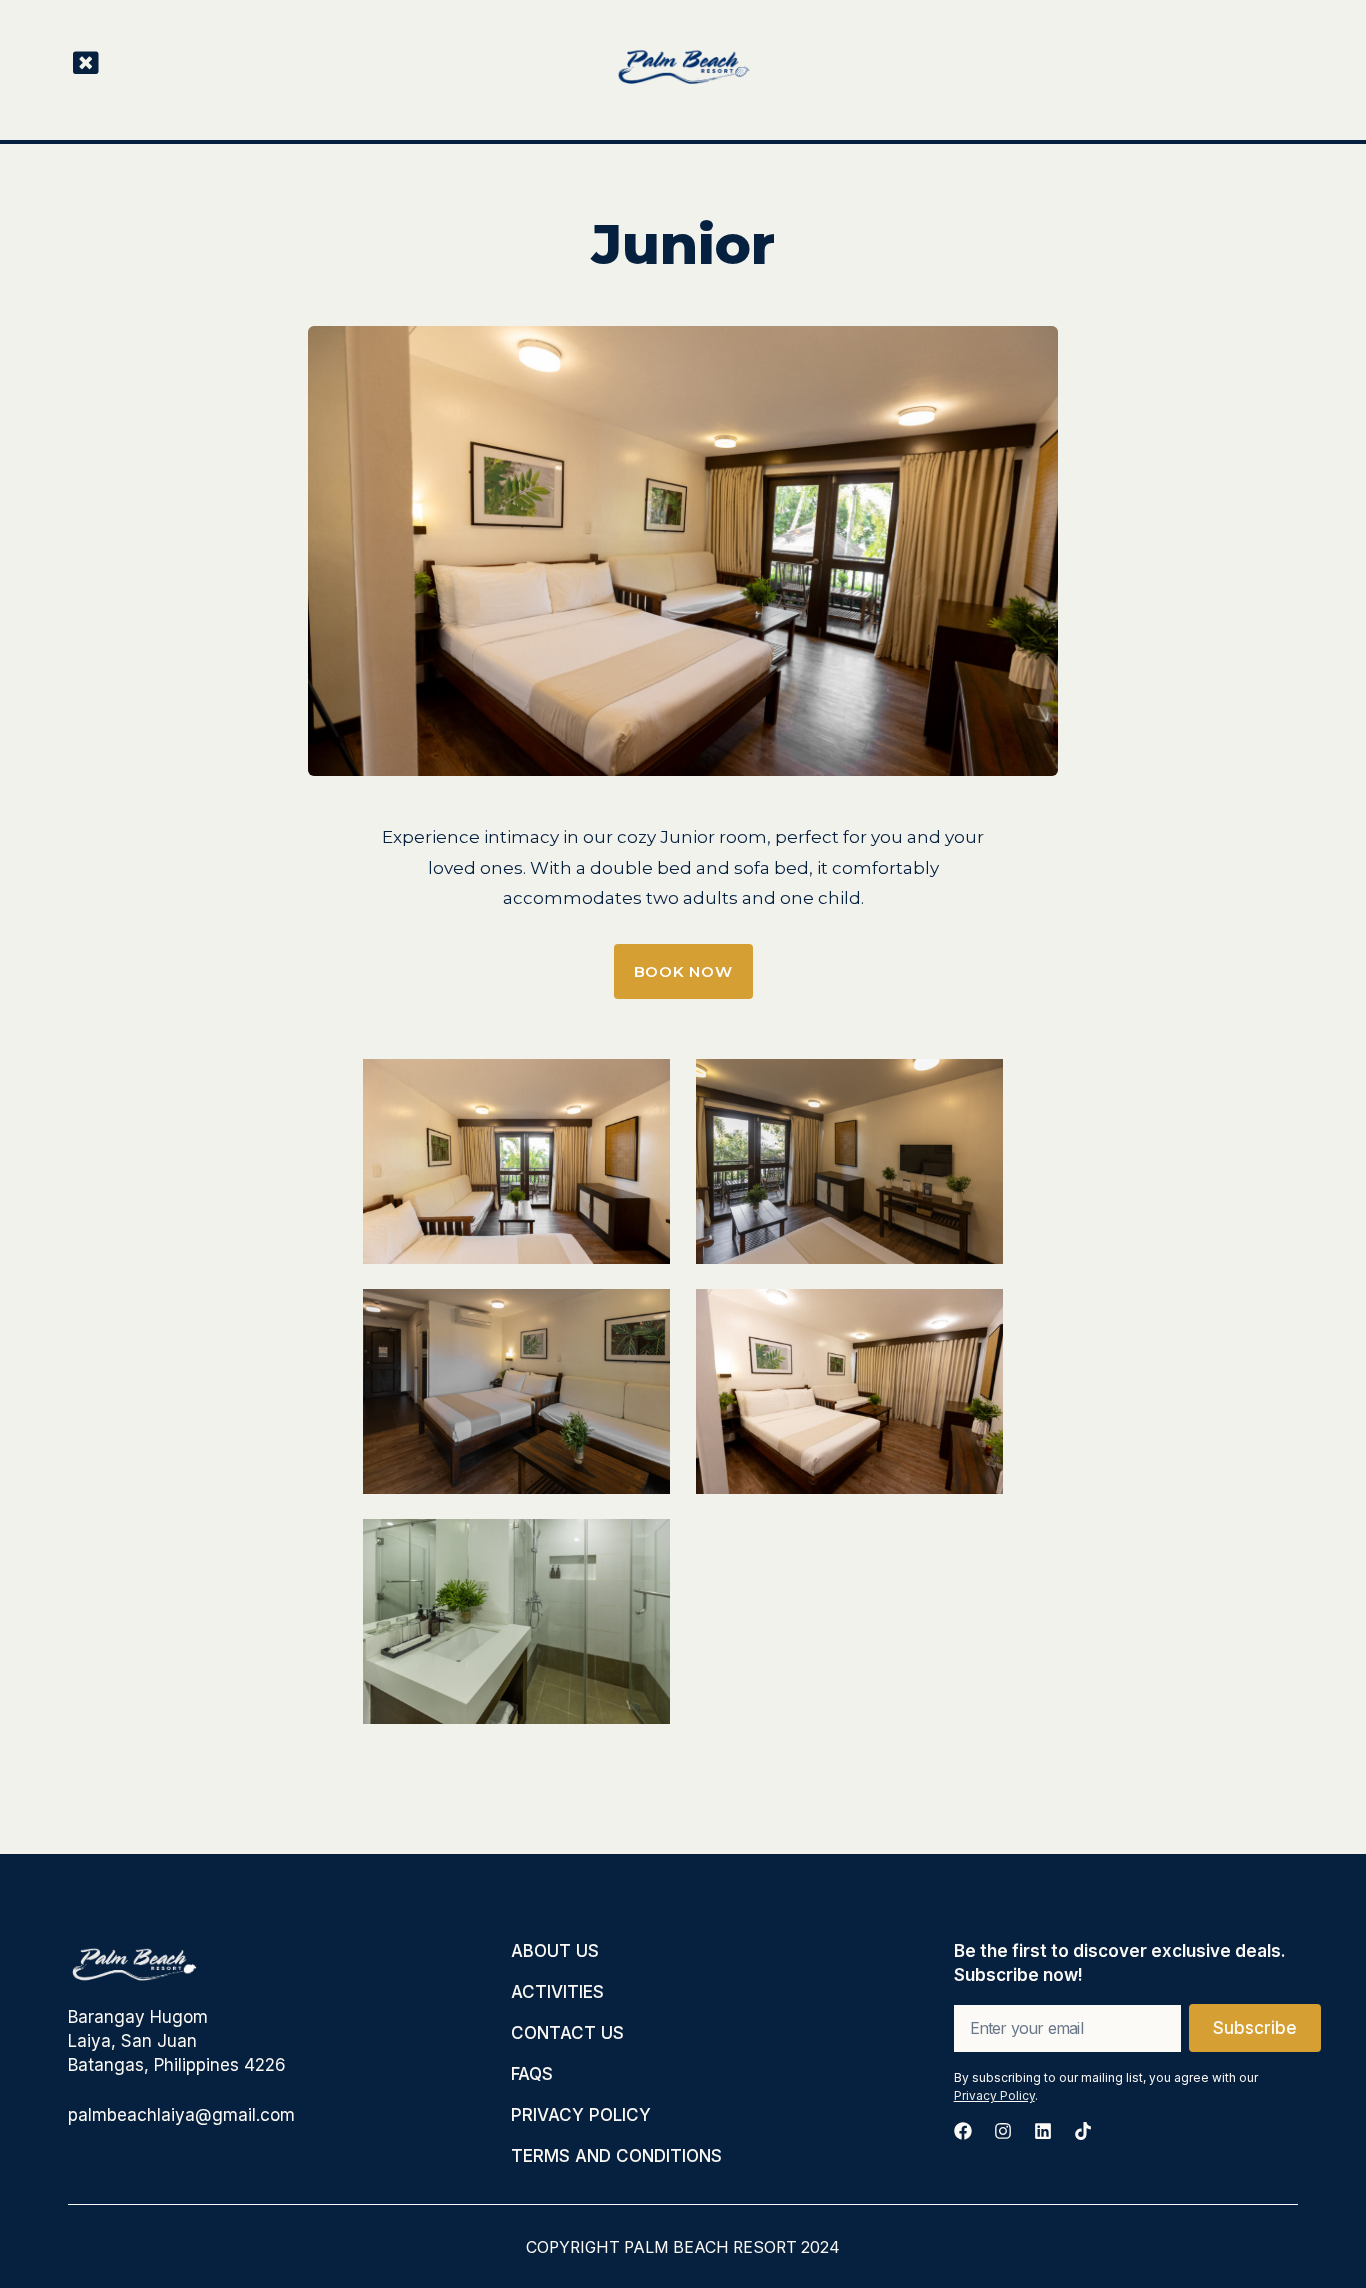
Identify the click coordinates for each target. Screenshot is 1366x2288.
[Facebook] (963, 2131)
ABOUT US (555, 1951)
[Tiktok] (1083, 2131)
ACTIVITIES (557, 1992)
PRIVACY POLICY (581, 2115)
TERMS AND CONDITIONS (616, 2156)
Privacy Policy (994, 2095)
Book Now (683, 971)
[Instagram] (1003, 2131)
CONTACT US (567, 2033)
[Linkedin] (1043, 2131)
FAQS (532, 2074)
